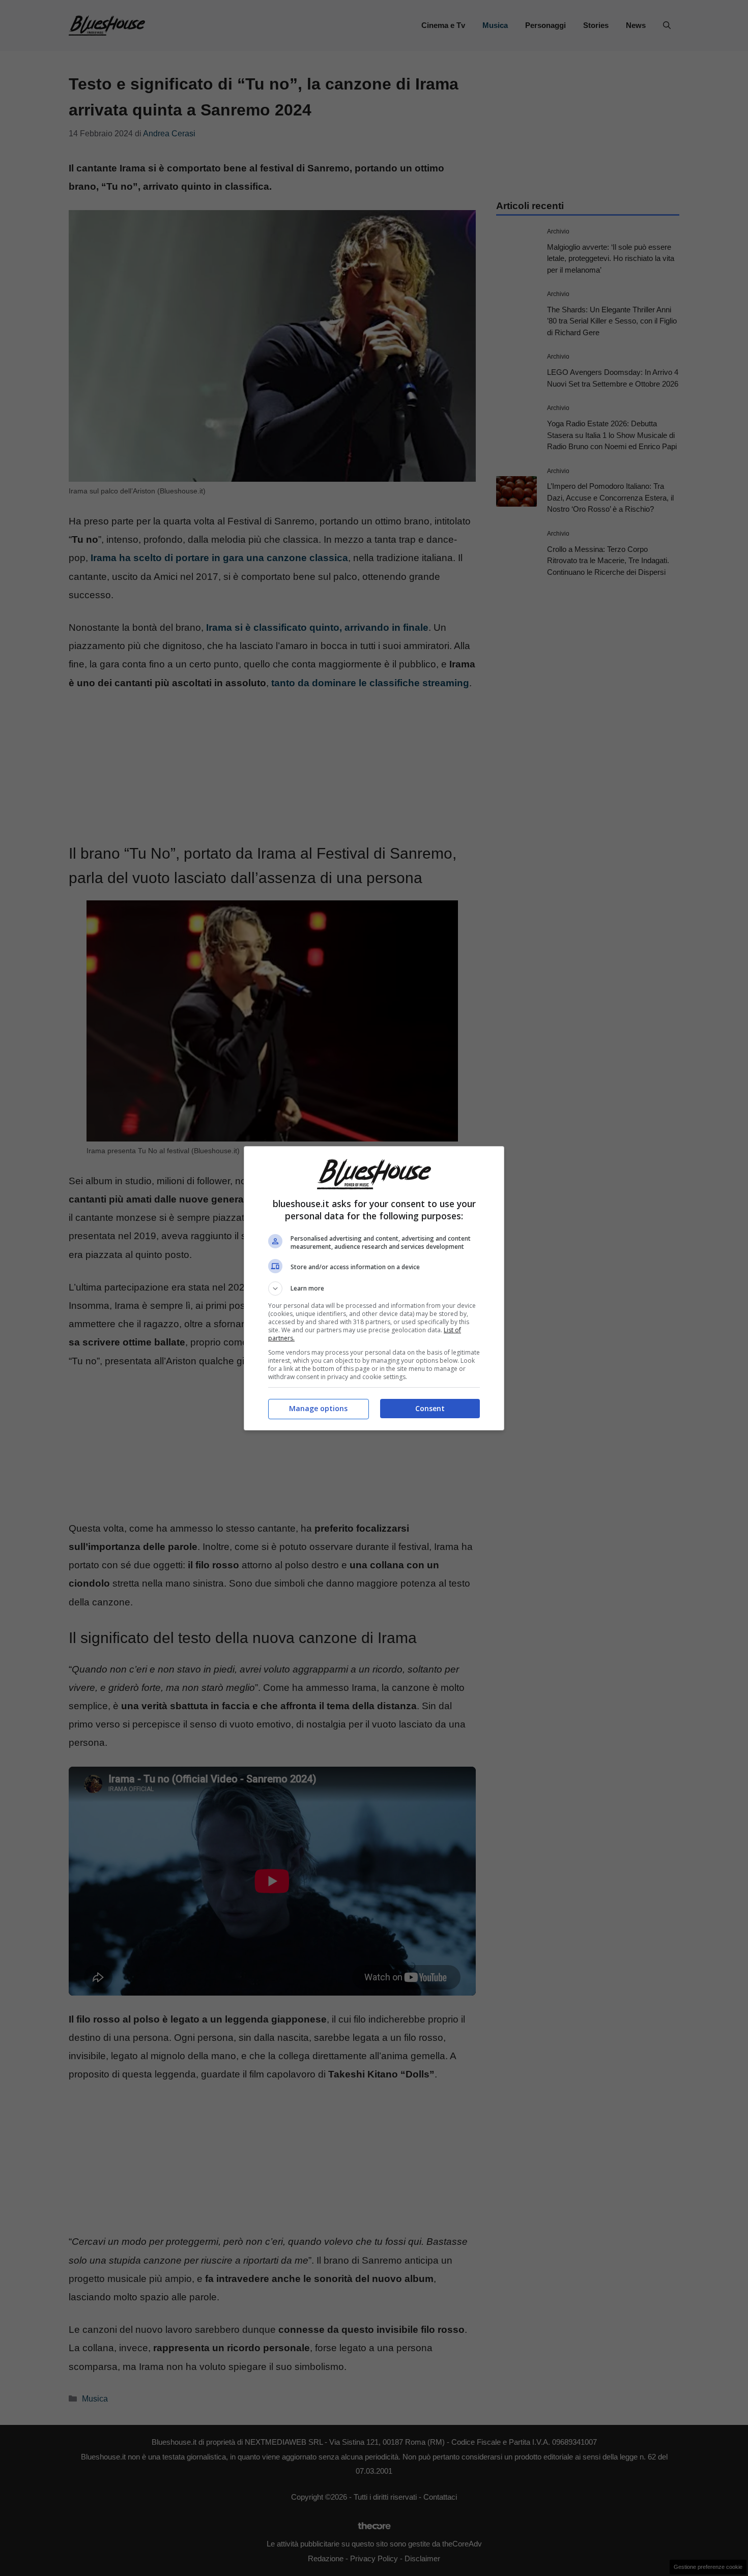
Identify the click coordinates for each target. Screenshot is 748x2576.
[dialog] (374, 1288)
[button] (374, 1289)
